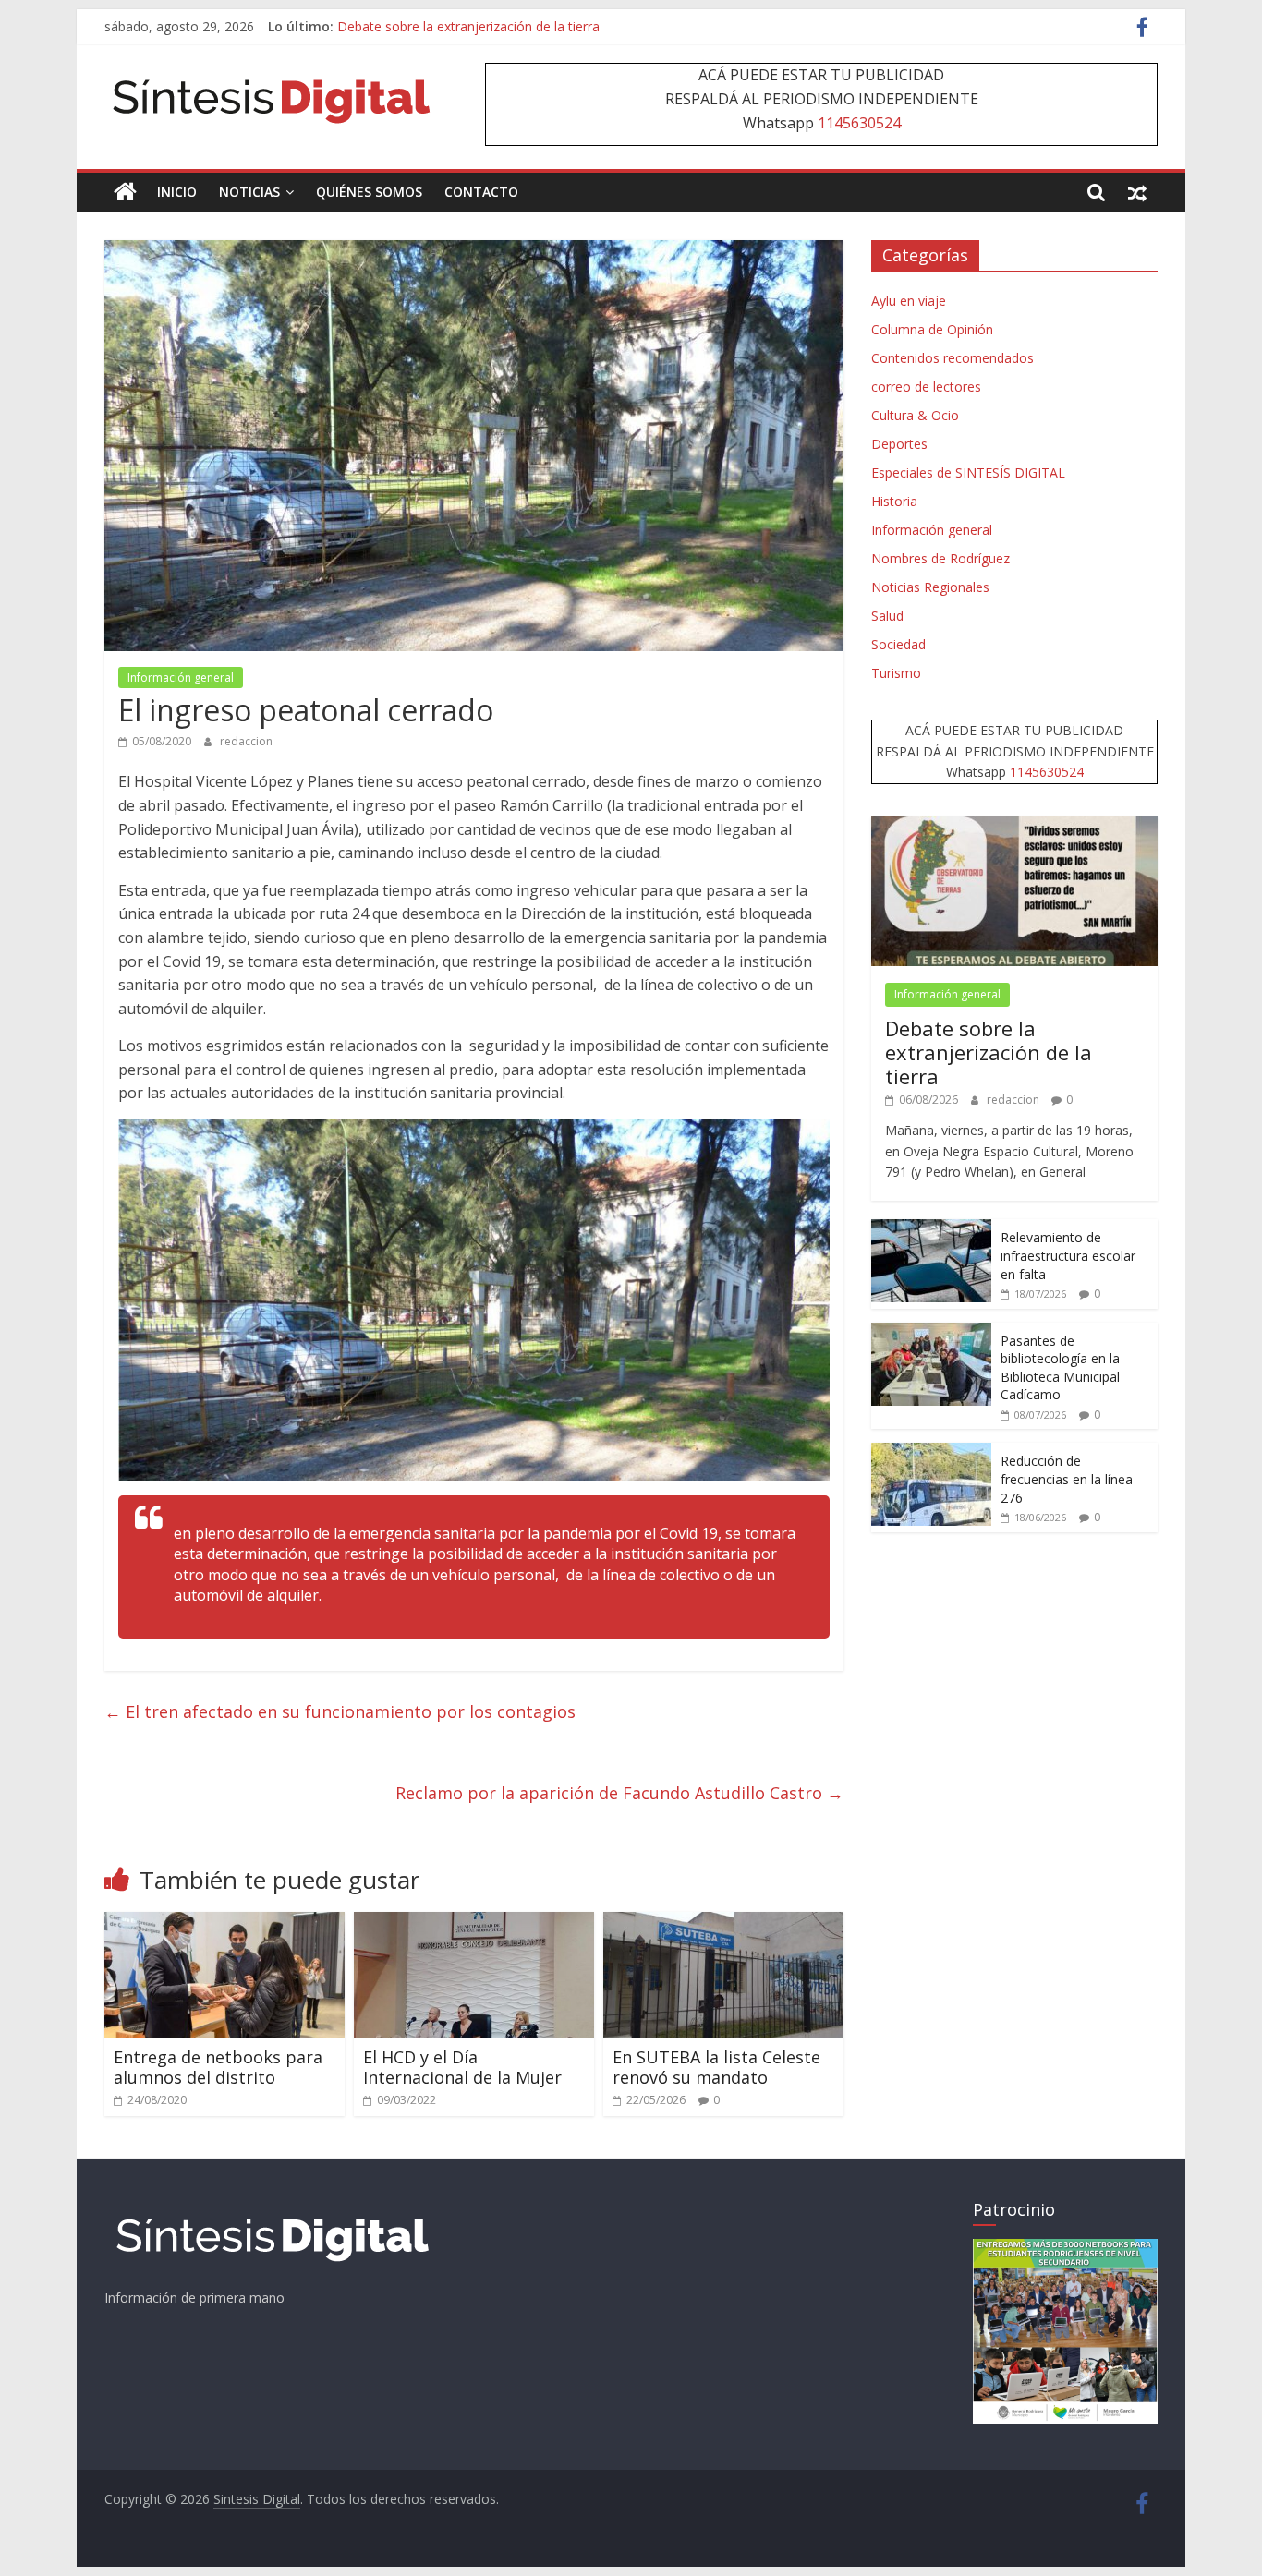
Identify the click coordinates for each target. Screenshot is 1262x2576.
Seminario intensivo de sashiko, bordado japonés (485, 26)
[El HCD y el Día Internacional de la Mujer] (474, 1923)
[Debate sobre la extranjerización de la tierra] (1014, 826)
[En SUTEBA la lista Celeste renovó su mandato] (723, 1923)
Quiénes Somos (369, 192)
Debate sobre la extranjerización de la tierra (989, 1052)
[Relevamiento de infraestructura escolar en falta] (931, 1229)
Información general (181, 677)
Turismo (896, 673)
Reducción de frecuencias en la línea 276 (1067, 1479)
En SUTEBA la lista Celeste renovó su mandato (716, 2067)
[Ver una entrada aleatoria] (1137, 192)
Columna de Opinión (932, 329)
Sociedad (898, 644)
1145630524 (859, 123)
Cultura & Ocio (915, 415)
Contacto (481, 192)
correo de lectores (926, 387)
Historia (894, 501)
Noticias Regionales (930, 587)
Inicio (177, 192)
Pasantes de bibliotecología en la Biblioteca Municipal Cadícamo (1060, 1368)
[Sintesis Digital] (125, 192)
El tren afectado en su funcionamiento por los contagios (340, 1711)
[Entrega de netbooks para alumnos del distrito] (224, 1923)
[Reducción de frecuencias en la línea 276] (931, 1452)
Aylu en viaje (909, 301)
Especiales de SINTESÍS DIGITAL (968, 472)
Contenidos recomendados (953, 358)
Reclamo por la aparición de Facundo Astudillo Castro (619, 1793)
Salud (887, 616)
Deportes (899, 444)
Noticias (249, 192)
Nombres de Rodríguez (940, 558)
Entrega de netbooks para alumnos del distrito (218, 2067)
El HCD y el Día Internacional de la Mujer (462, 2067)
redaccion (246, 741)
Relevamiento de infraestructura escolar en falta (1068, 1255)
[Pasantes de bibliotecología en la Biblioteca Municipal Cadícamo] (931, 1332)
